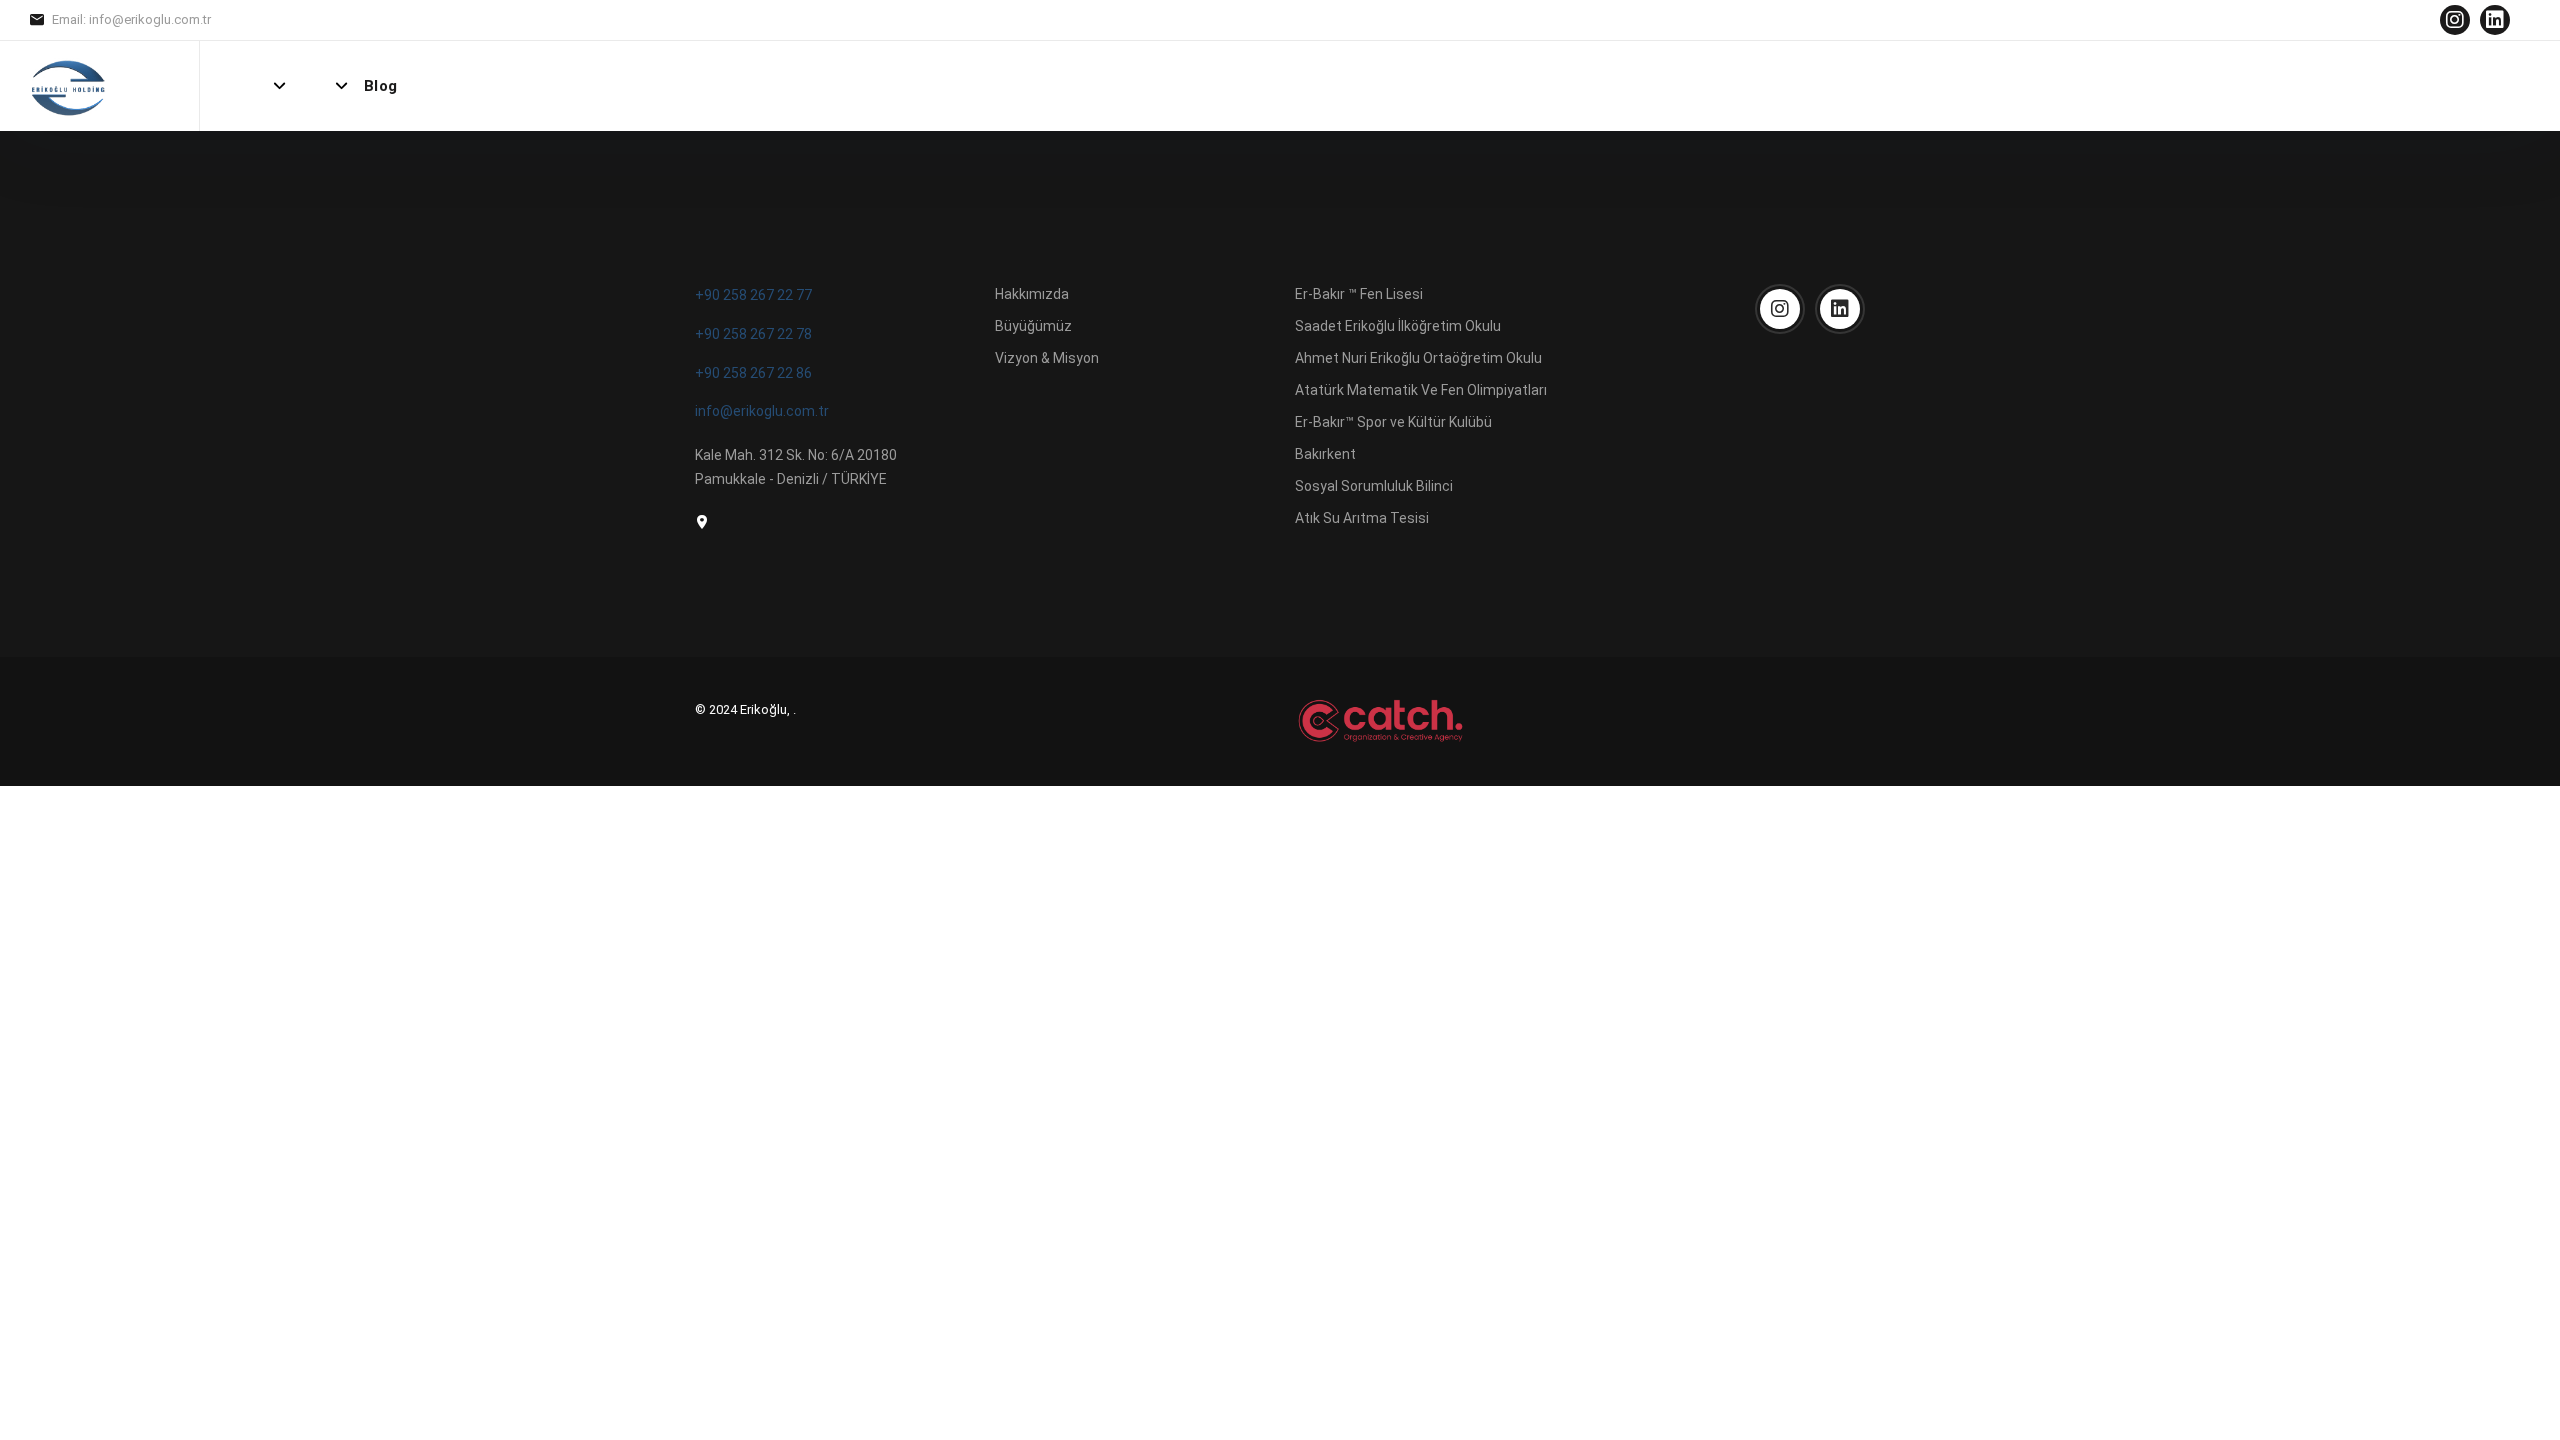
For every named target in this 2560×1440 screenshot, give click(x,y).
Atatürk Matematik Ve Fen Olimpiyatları (1421, 390)
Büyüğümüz (1033, 326)
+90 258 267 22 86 (753, 373)
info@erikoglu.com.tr (762, 411)
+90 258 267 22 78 (753, 334)
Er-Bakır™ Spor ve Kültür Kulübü (1393, 422)
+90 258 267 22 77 (753, 295)
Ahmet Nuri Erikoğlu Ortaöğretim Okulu (1418, 358)
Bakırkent (1325, 454)
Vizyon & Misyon (1047, 358)
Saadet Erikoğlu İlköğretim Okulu (1398, 326)
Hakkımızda (1032, 294)
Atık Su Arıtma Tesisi (1362, 518)
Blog (381, 86)
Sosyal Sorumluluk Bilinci (1374, 486)
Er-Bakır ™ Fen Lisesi (1359, 294)
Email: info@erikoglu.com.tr (131, 19)
